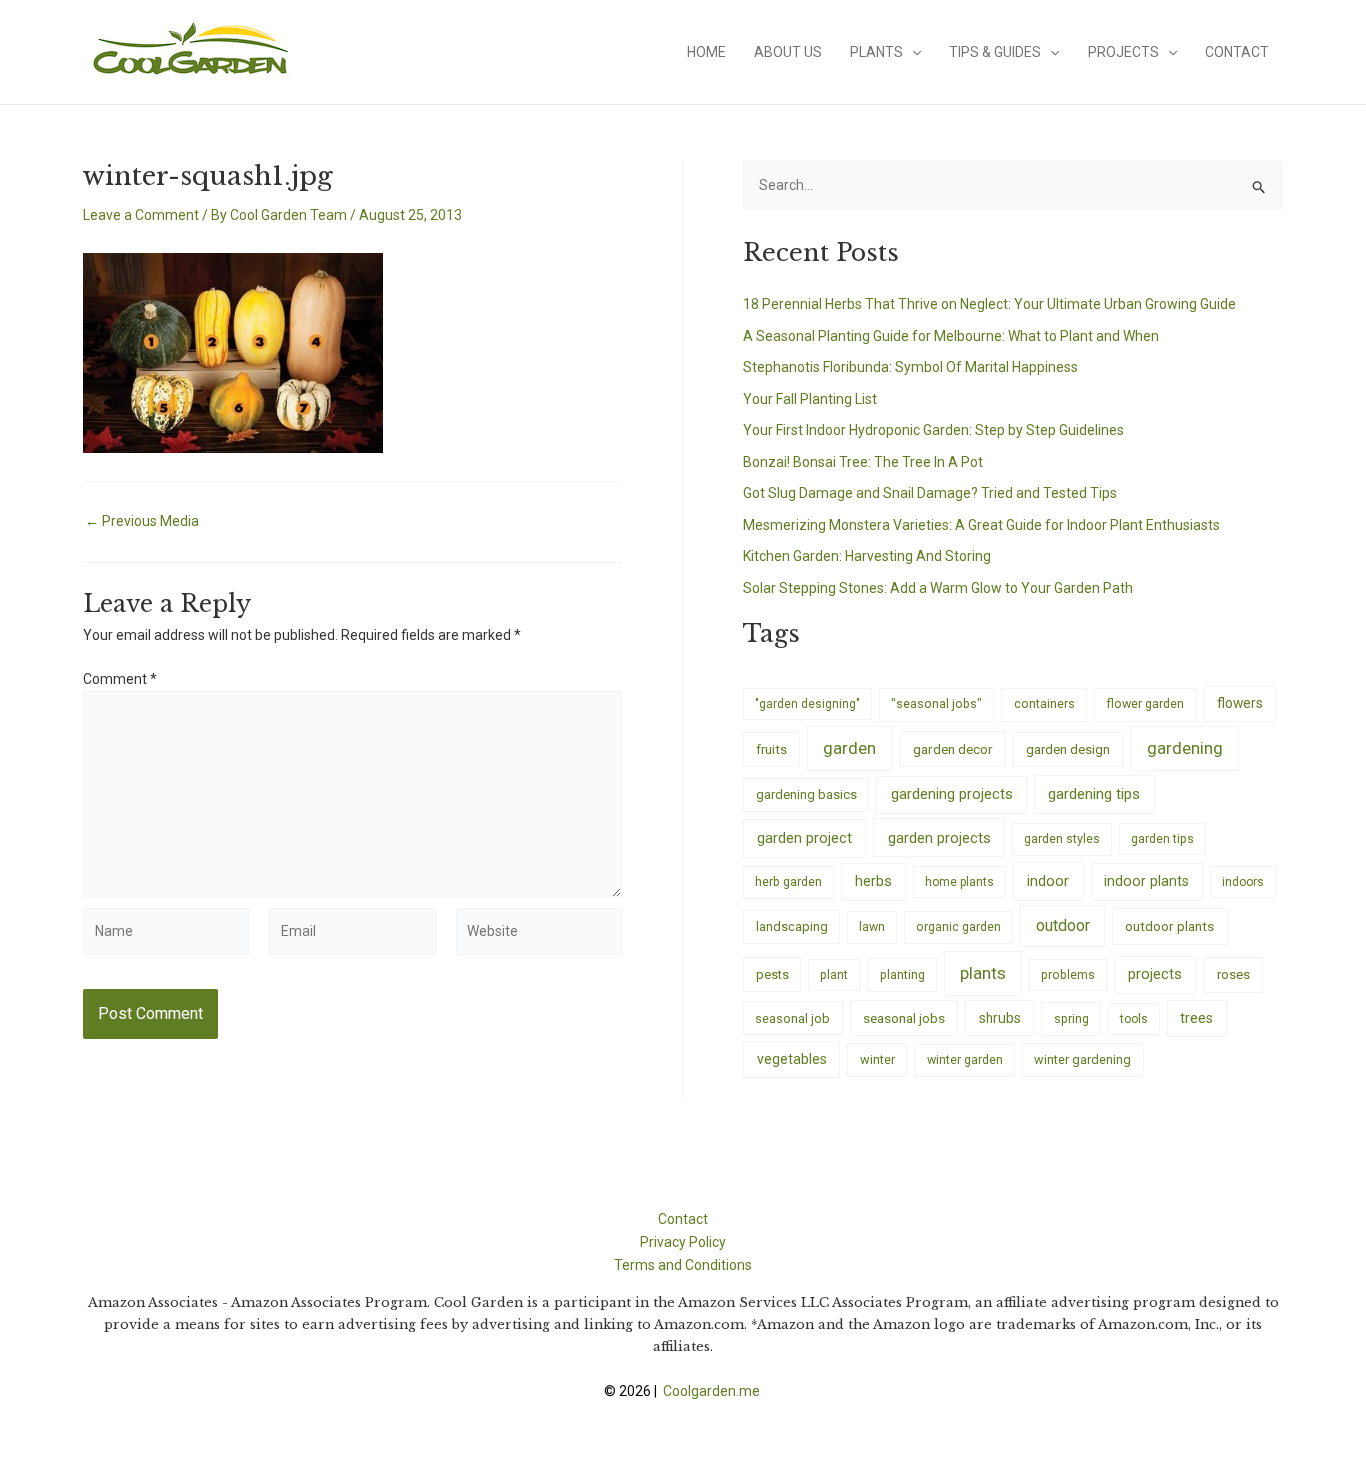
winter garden (965, 1059)
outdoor (1063, 925)
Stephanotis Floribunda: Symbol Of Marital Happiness (910, 367)
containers (1044, 703)
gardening (1185, 748)
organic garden (958, 927)
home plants (959, 882)
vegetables (792, 1059)
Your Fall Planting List (810, 399)
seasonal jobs (904, 1018)
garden (849, 748)
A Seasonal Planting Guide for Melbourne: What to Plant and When (951, 336)
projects (1155, 974)
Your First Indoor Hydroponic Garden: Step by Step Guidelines (933, 430)
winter (877, 1059)
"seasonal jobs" (936, 703)
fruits (771, 749)
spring (1071, 1018)
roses (1233, 974)
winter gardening (1082, 1059)
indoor (1048, 881)
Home (706, 52)
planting (902, 974)
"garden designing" (807, 704)
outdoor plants (1169, 926)
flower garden (1145, 703)
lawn (872, 927)
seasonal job (792, 1018)
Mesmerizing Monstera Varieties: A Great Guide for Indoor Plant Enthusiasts (981, 525)
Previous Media (142, 521)
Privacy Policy (683, 1242)
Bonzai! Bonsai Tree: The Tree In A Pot (863, 462)
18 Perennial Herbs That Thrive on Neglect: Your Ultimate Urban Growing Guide (989, 304)
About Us (788, 52)
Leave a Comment (141, 215)
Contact (1237, 52)
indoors (1243, 882)
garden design (1068, 749)
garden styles (1062, 838)
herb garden (788, 881)
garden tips (1162, 839)
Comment (120, 679)
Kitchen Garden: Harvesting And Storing (867, 556)
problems (1068, 975)
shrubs (1000, 1018)
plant (834, 975)
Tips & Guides (995, 52)
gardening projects (952, 794)
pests (772, 974)
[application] (912, 52)
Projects (1123, 52)
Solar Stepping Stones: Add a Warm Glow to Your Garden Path (938, 588)
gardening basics (806, 794)
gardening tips (1094, 794)
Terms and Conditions (683, 1265)
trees (1196, 1018)
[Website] (539, 935)
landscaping (792, 926)
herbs (873, 881)
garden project (804, 838)
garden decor (953, 749)
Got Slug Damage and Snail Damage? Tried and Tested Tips (930, 493)
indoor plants (1146, 881)
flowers (1240, 703)
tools (1134, 1019)
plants (983, 973)
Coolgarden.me (713, 1391)
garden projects (939, 838)
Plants (876, 52)
